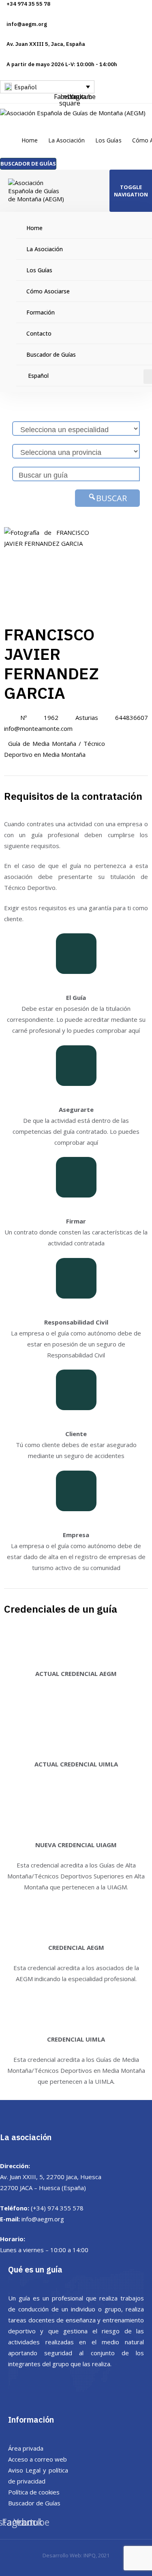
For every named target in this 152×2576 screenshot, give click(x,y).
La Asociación (66, 140)
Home (30, 140)
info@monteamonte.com (38, 728)
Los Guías (108, 140)
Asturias (87, 717)
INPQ (90, 2555)
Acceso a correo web (37, 2459)
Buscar (111, 498)
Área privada (26, 2448)
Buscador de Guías (34, 2503)
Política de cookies (34, 2492)
